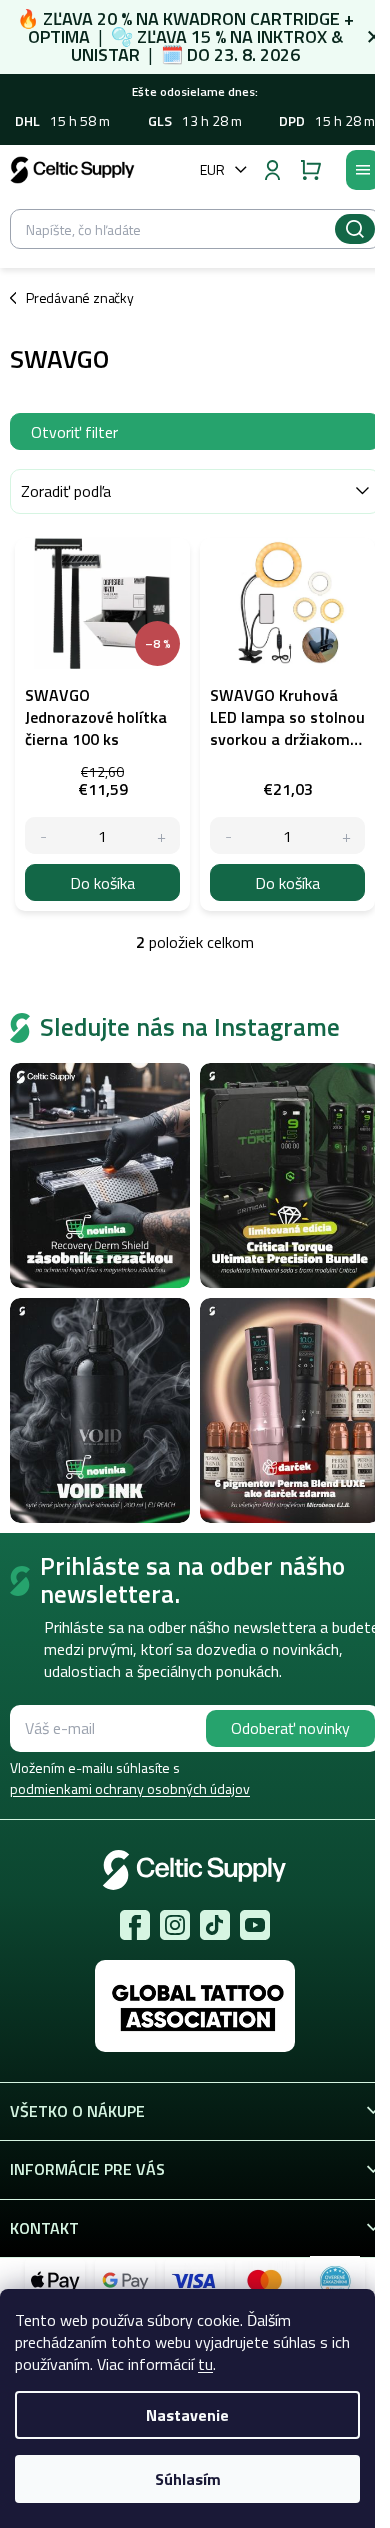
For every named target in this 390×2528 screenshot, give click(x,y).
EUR (212, 169)
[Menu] (363, 170)
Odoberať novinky (290, 1728)
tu (205, 2364)
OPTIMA (59, 36)
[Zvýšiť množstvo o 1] (161, 835)
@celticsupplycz (215, 1925)
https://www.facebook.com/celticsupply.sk (135, 1925)
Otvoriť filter (74, 432)
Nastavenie (187, 2415)
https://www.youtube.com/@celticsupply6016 (255, 1925)
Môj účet (272, 170)
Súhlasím (188, 2479)
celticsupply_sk (175, 1925)
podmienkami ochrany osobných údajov (130, 1788)
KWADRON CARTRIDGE (251, 18)
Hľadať (355, 229)
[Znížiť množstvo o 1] (43, 835)
